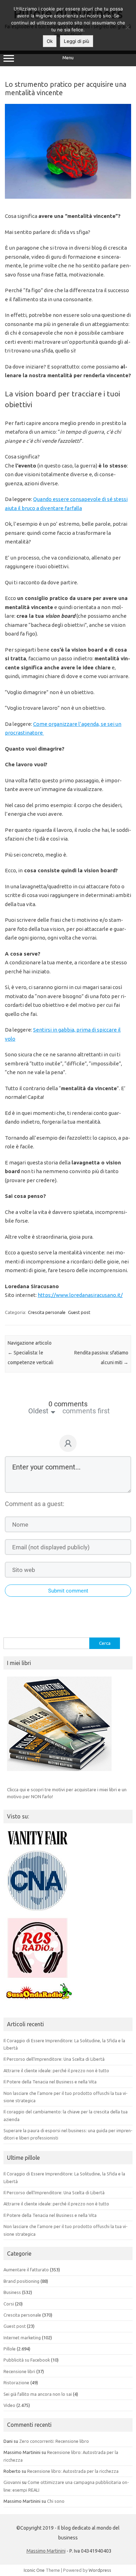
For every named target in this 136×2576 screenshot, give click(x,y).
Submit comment (68, 1591)
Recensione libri (19, 2371)
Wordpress (100, 2570)
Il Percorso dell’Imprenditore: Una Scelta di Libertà (54, 2059)
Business (12, 2292)
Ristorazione (16, 2383)
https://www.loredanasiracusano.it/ (80, 1295)
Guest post (79, 1312)
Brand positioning (21, 2281)
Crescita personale (47, 1312)
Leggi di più (77, 41)
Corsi (9, 2304)
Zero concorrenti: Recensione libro (54, 2441)
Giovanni (12, 2482)
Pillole (10, 2349)
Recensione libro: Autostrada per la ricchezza (73, 2471)
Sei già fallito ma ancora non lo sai (38, 2394)
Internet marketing (22, 2338)
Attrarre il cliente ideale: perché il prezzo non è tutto (56, 2070)
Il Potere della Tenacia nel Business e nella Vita (50, 2082)
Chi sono (56, 2501)
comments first (86, 1411)
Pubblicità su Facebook (27, 2360)
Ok (50, 41)
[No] (127, 27)
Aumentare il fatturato (26, 2270)
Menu (68, 58)
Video (9, 2405)
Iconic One (34, 2570)
